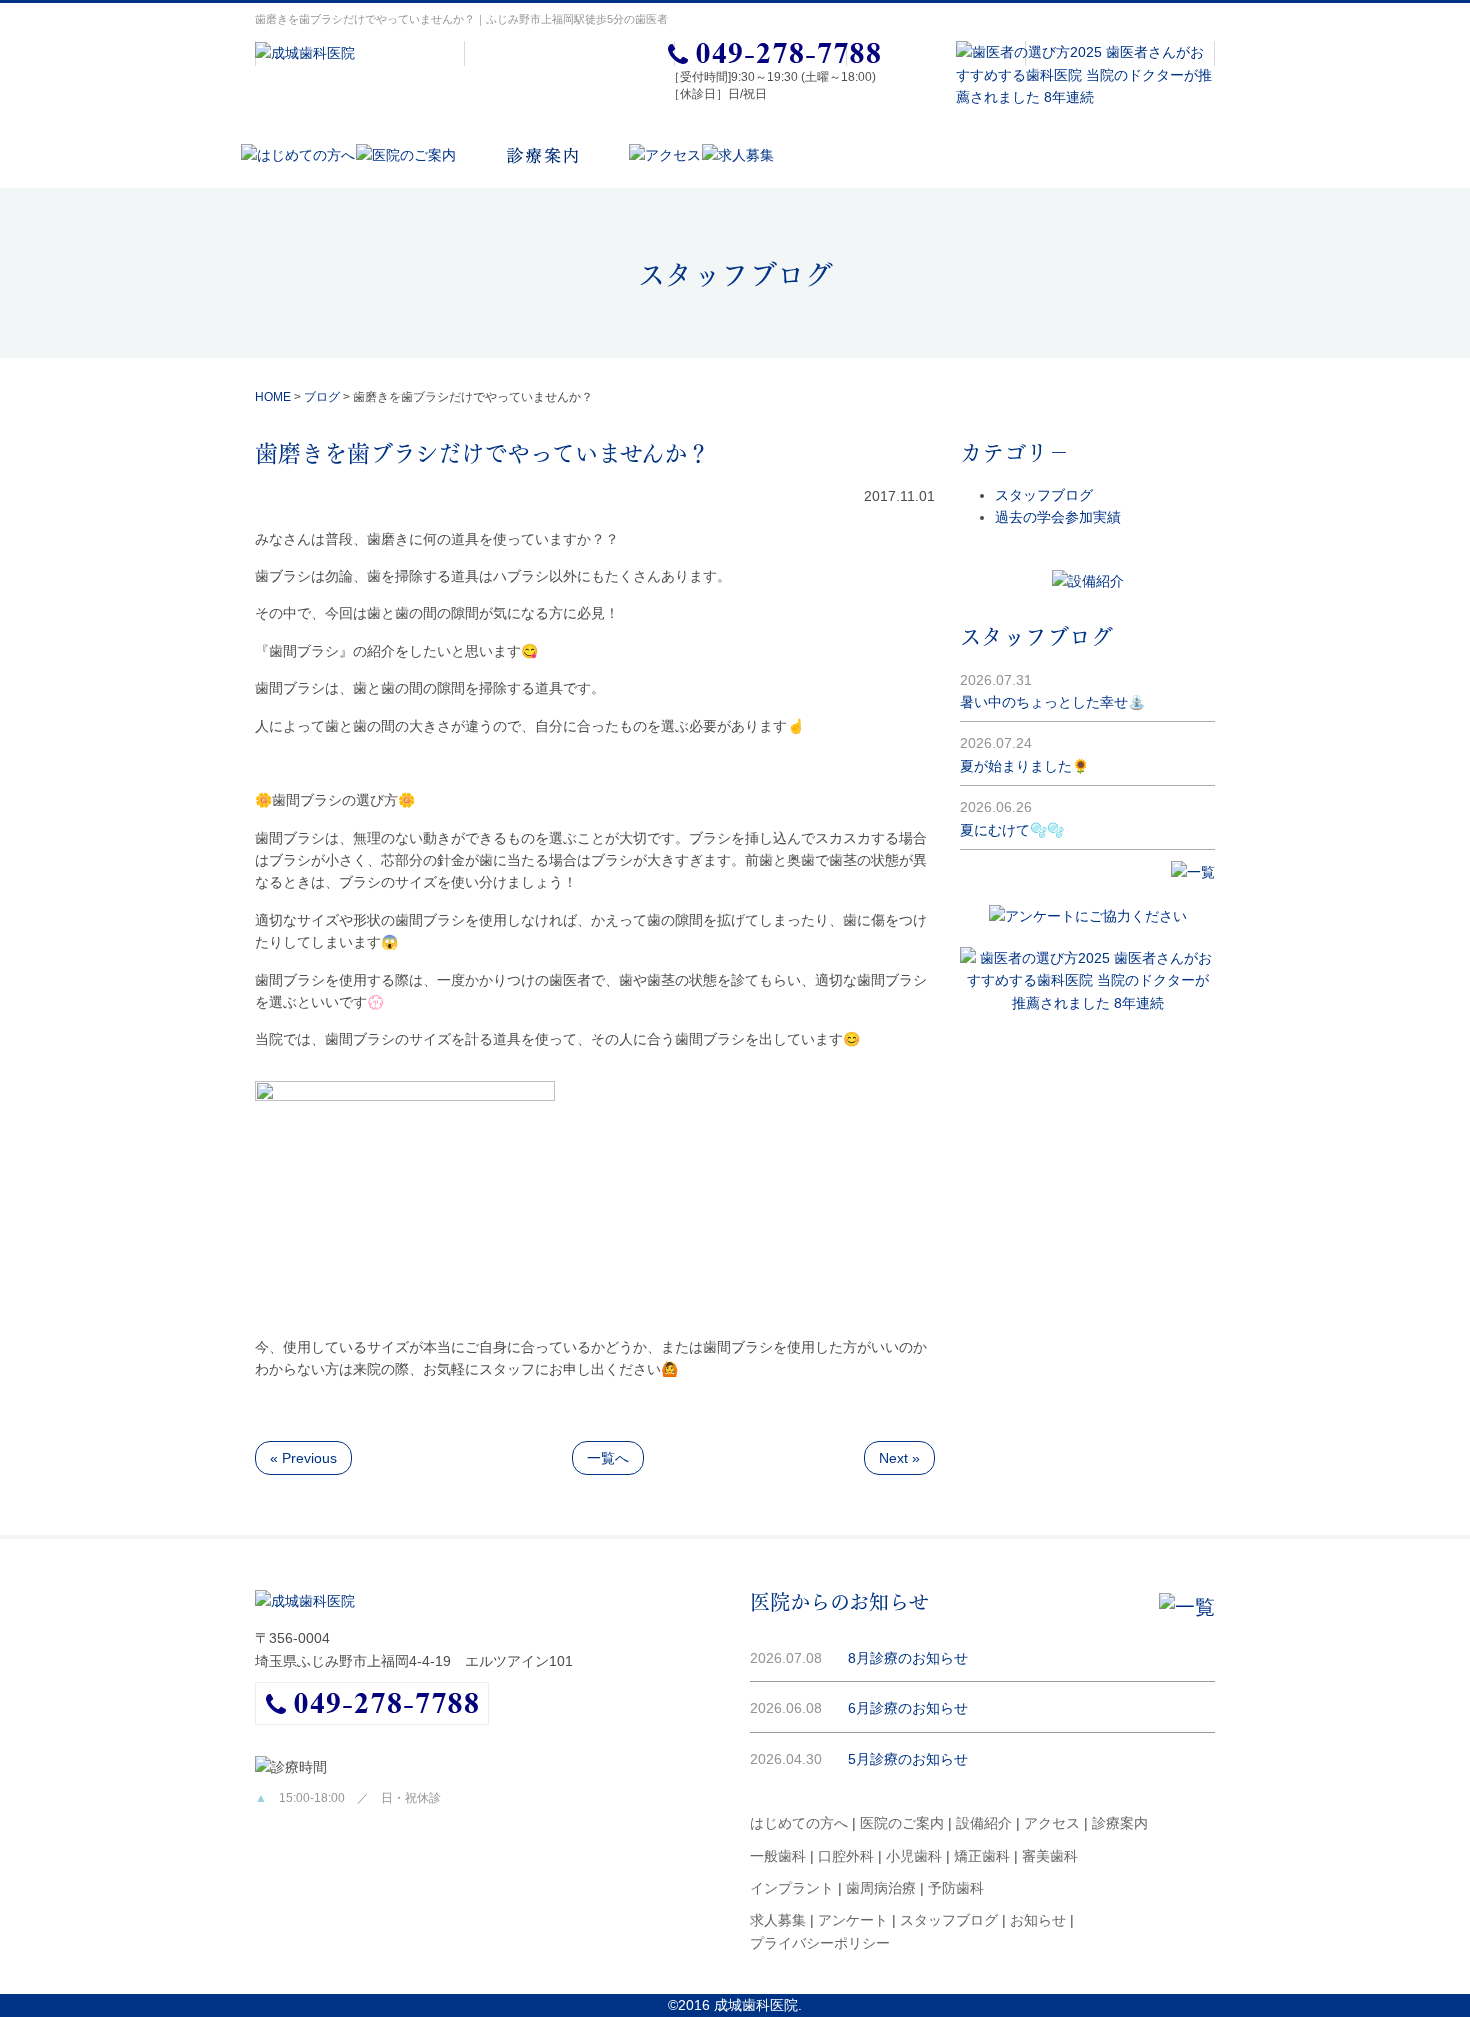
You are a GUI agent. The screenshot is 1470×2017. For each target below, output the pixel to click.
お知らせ (1038, 1920)
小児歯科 (914, 1856)
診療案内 (1120, 1823)
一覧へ (608, 1458)
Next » (899, 1458)
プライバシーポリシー (820, 1943)
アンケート (853, 1920)
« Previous (303, 1458)
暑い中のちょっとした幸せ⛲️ (1052, 702)
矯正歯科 (982, 1856)
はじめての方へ (799, 1823)
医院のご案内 (902, 1823)
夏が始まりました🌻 (1024, 766)
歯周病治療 (881, 1888)
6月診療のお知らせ (908, 1708)
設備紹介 (984, 1823)
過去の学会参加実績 (1058, 517)
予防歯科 (956, 1888)
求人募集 (778, 1920)
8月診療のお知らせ (908, 1658)
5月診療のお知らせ (908, 1759)
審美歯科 (1050, 1856)
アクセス (1052, 1823)
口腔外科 (846, 1856)
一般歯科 (778, 1856)
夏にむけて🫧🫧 (1012, 830)
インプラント (792, 1888)
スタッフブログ (1044, 495)
